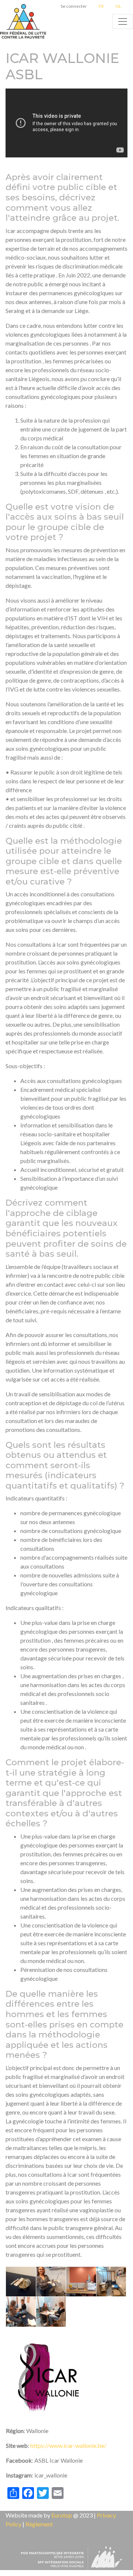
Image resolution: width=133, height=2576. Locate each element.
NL (118, 6)
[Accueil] (24, 21)
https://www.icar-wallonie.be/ (68, 2445)
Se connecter (74, 6)
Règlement (39, 2524)
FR (101, 6)
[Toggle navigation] (123, 21)
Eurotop (62, 2515)
